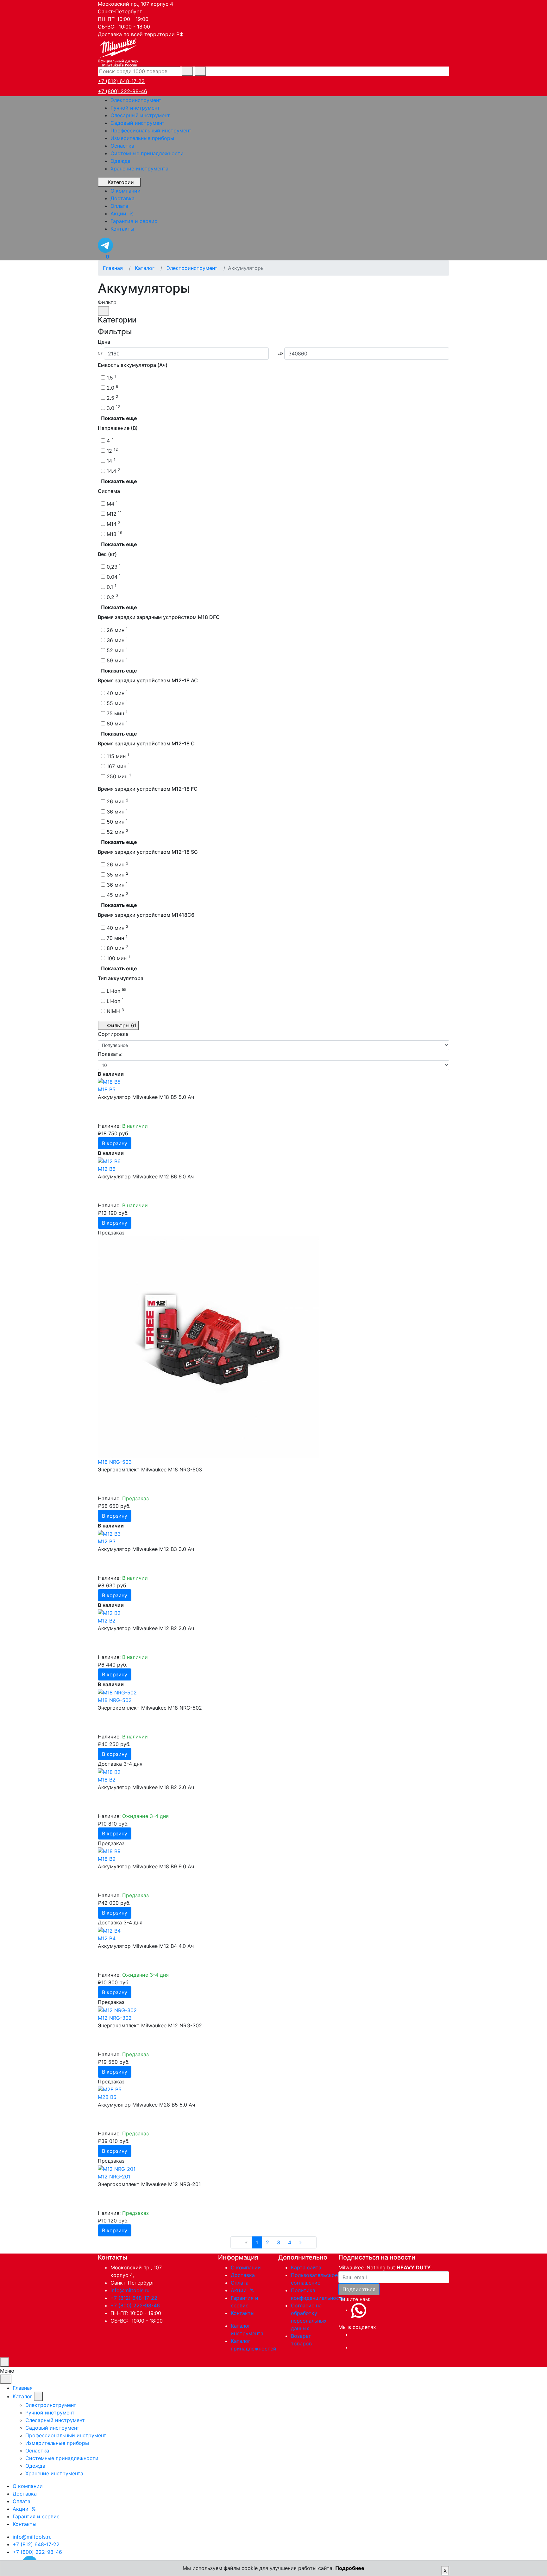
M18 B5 (107, 1089)
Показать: (110, 1054)
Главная (23, 2388)
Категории (121, 182)
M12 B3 (107, 1541)
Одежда (120, 161)
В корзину (115, 1143)
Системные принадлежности (147, 153)
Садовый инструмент (138, 123)
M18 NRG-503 (115, 1462)
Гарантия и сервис (36, 2516)
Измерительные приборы (142, 138)
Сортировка (113, 1034)
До (281, 353)
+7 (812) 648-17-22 (121, 81)
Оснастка (122, 146)
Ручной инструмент (135, 108)
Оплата (240, 2283)
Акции (243, 2290)
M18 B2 (107, 1780)
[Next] (311, 2242)
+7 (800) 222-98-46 (123, 91)
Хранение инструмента (139, 169)
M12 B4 (107, 1938)
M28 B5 (107, 2097)
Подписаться (359, 2289)
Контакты (243, 2313)
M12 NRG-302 (115, 2018)
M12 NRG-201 (114, 2177)
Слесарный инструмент (140, 115)
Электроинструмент (136, 100)
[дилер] (118, 52)
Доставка (243, 2275)
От (100, 353)
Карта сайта (306, 2267)
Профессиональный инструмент (151, 131)
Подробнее (350, 2568)
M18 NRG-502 (115, 1700)
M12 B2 (107, 1621)
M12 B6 (107, 1169)
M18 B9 (107, 1859)
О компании (246, 2267)
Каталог (22, 2396)
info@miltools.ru (130, 2290)
